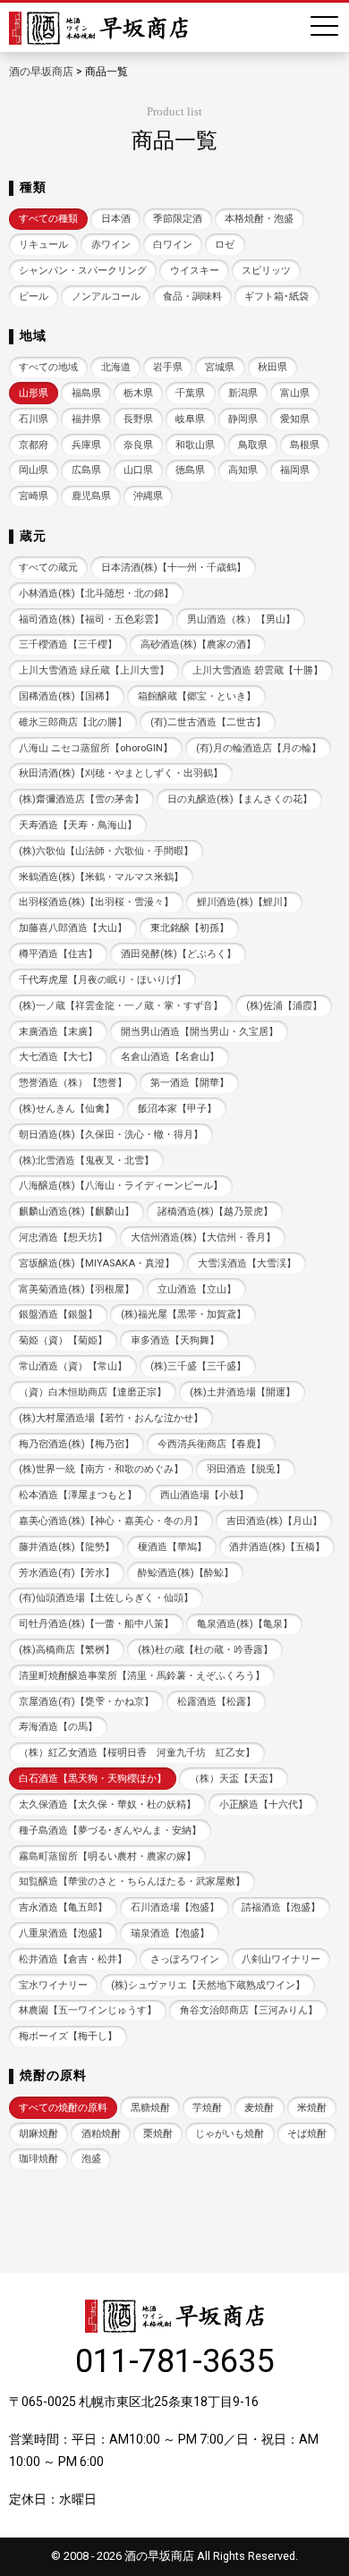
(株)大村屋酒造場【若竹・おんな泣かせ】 (111, 1418)
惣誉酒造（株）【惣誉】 (73, 1083)
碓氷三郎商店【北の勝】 (73, 722)
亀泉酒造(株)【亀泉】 (245, 1624)
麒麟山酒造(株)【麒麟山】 (77, 1212)
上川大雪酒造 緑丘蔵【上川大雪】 (94, 670)
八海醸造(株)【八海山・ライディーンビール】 (121, 1186)
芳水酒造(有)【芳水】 (67, 1573)
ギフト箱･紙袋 (277, 297)
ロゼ (225, 245)
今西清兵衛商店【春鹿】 (212, 1444)
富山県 (295, 393)
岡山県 (34, 470)
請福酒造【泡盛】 (281, 1907)
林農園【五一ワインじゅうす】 (88, 2010)
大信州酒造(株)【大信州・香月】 (203, 1237)
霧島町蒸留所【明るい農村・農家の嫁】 (107, 1856)
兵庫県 (86, 445)
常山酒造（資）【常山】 (73, 1366)
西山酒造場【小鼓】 (204, 1495)
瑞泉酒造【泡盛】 (170, 1933)
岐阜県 (190, 419)
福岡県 (295, 470)
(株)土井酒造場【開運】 (243, 1392)
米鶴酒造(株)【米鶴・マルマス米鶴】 (101, 877)
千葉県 (190, 393)
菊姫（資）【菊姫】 (63, 1340)
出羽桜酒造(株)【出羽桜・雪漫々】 (96, 902)
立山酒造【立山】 (197, 1289)
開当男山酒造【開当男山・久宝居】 (200, 1032)
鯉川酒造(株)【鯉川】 (245, 902)
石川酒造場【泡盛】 (175, 1907)
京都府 (34, 445)
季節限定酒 (178, 219)
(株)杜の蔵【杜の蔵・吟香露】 (205, 1650)
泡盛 (91, 2159)
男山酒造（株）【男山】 (241, 619)
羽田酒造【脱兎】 (246, 1469)
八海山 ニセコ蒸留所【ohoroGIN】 (96, 748)
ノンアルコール (106, 297)
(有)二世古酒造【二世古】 (208, 722)
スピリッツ (266, 271)
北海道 (116, 367)
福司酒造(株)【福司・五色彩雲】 (91, 619)
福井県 (86, 419)
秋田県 (272, 367)
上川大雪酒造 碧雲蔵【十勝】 (258, 670)
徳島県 (190, 470)
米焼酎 (312, 2108)
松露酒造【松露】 (217, 1702)
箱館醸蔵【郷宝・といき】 (197, 696)
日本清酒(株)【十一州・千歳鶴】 (174, 568)
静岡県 (243, 419)
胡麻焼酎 (38, 2134)
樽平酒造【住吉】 (58, 954)
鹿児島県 (91, 496)
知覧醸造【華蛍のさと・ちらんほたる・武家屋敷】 (132, 1881)
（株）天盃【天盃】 (234, 1779)
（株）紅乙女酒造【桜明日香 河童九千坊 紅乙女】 (137, 1753)
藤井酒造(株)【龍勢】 (67, 1547)
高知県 (243, 470)
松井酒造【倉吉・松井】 (73, 1959)
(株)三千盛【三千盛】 (198, 1366)
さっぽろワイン (185, 1959)
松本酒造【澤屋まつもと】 (78, 1495)
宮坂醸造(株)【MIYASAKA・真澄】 (97, 1263)
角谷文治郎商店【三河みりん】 (249, 2010)
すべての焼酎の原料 (63, 2108)
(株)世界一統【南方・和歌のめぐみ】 (101, 1469)
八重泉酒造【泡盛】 (63, 1933)
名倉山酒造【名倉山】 (170, 1057)
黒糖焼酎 (150, 2108)
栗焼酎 (158, 2134)
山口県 (138, 470)
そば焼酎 (307, 2134)
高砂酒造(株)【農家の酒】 (198, 644)
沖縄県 (148, 496)
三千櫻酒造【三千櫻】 (68, 644)
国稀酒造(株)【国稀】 (67, 696)
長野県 (138, 419)
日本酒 (116, 219)
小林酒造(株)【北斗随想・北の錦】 (96, 593)
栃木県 (138, 393)
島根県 (305, 445)
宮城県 (220, 367)
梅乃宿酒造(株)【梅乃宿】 (77, 1444)
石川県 (34, 419)
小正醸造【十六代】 (264, 1805)
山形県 (34, 393)
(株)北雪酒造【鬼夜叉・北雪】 (86, 1161)
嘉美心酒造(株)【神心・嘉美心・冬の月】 (111, 1521)
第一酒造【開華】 (190, 1083)
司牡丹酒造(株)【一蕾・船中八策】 (96, 1624)
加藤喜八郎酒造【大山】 (73, 928)
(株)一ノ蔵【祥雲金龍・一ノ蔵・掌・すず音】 (121, 1006)
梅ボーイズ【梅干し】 (68, 2036)
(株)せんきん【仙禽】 (67, 1109)
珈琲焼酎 (38, 2159)
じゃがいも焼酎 (230, 2134)
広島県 (86, 470)
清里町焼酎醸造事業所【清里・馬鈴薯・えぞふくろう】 (142, 1676)
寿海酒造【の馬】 (58, 1727)
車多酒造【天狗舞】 (175, 1340)
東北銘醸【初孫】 (190, 928)
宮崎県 (34, 496)
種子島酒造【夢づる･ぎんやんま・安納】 (110, 1830)
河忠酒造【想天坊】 (63, 1237)
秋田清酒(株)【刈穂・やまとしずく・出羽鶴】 (121, 773)
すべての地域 (48, 367)
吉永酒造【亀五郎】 (63, 1907)
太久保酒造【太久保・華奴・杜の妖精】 (107, 1805)
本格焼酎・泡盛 (259, 219)
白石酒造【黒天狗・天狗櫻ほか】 (93, 1779)
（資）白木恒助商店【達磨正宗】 (93, 1392)
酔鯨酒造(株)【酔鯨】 (186, 1573)
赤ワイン (111, 245)
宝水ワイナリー (53, 1985)
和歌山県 (195, 445)
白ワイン (173, 245)
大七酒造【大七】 (58, 1057)
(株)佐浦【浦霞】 (284, 1006)
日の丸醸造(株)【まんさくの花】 (240, 799)
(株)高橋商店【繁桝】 (67, 1650)
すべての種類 (48, 219)
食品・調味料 (192, 297)
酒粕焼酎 (101, 2134)
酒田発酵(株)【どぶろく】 (179, 954)
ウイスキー (195, 271)
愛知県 (295, 419)
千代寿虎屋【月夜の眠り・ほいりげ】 (102, 980)
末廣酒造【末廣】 (58, 1032)
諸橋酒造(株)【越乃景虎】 (215, 1212)
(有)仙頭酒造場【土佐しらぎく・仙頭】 (106, 1598)
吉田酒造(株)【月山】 (274, 1521)
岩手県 (168, 367)
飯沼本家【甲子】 (177, 1109)
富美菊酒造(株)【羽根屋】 (77, 1289)
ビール (34, 297)
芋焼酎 (207, 2108)
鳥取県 (253, 445)
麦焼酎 (259, 2108)
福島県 (86, 393)
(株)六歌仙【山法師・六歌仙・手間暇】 (106, 851)
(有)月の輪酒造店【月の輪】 (259, 748)
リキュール (43, 245)
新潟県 (243, 393)
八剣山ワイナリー (281, 1959)
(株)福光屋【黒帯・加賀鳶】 (183, 1314)
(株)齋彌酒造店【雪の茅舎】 (81, 799)
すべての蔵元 (48, 568)
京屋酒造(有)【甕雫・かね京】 (86, 1702)
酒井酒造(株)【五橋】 (277, 1547)
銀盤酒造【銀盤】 (58, 1314)
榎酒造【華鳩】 (172, 1547)
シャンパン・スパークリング (83, 271)
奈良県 (138, 445)
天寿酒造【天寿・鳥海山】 (78, 825)
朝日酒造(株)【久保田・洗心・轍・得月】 (111, 1135)
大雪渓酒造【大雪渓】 (247, 1263)
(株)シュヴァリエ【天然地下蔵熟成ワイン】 (208, 1985)
